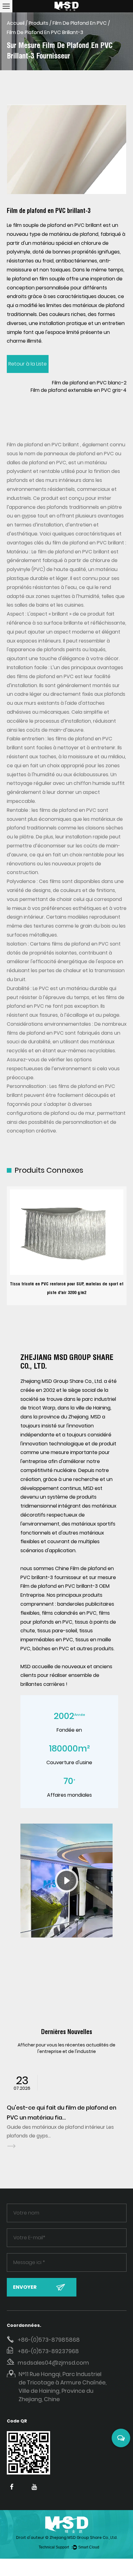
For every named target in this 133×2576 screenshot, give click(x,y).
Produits (39, 23)
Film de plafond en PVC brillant (43, 445)
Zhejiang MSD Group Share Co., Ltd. (83, 2537)
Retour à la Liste (28, 364)
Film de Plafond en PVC (80, 23)
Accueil (16, 23)
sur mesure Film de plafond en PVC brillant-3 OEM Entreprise (68, 1586)
